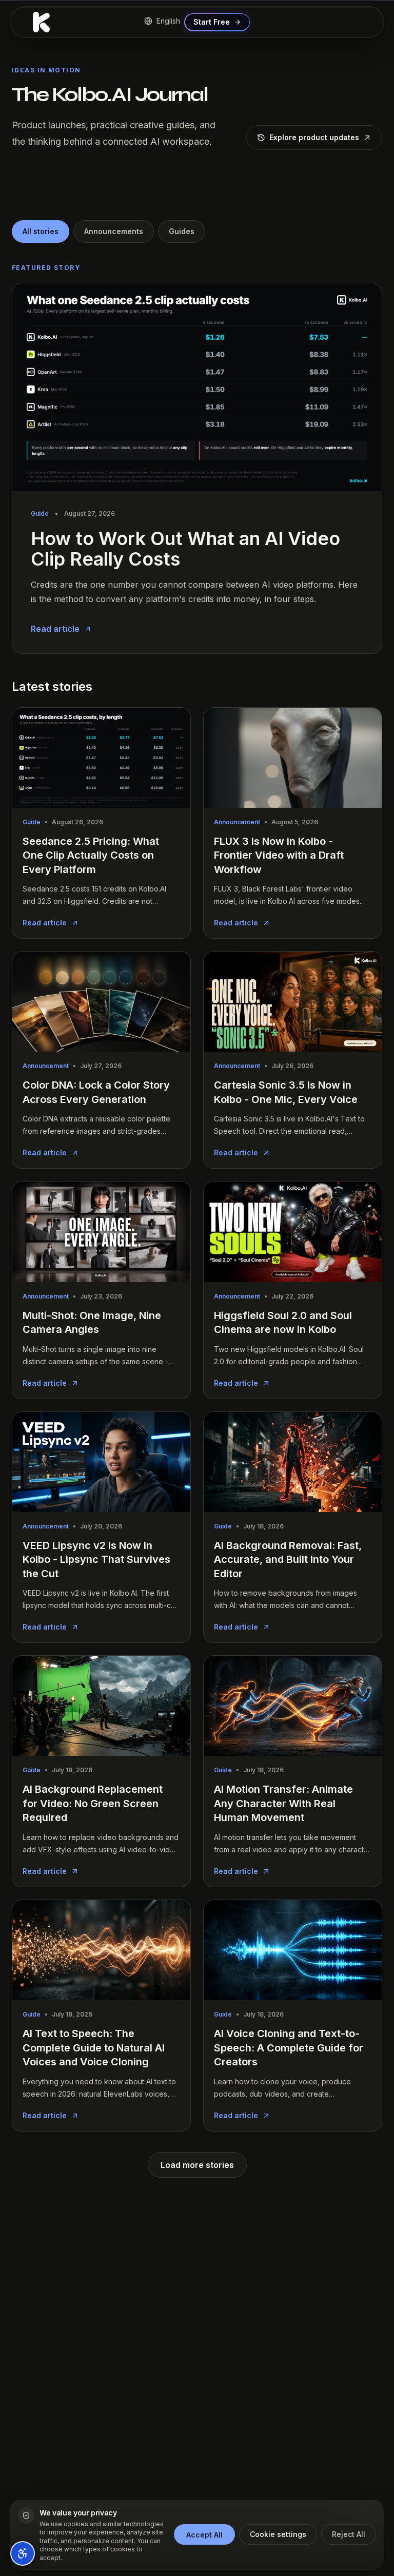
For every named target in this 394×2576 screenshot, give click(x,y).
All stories (41, 231)
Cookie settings (278, 2534)
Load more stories (197, 2165)
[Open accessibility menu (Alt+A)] (23, 2553)
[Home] (41, 22)
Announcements (114, 231)
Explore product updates (314, 137)
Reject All (349, 2534)
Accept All (204, 2535)
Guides (182, 231)
